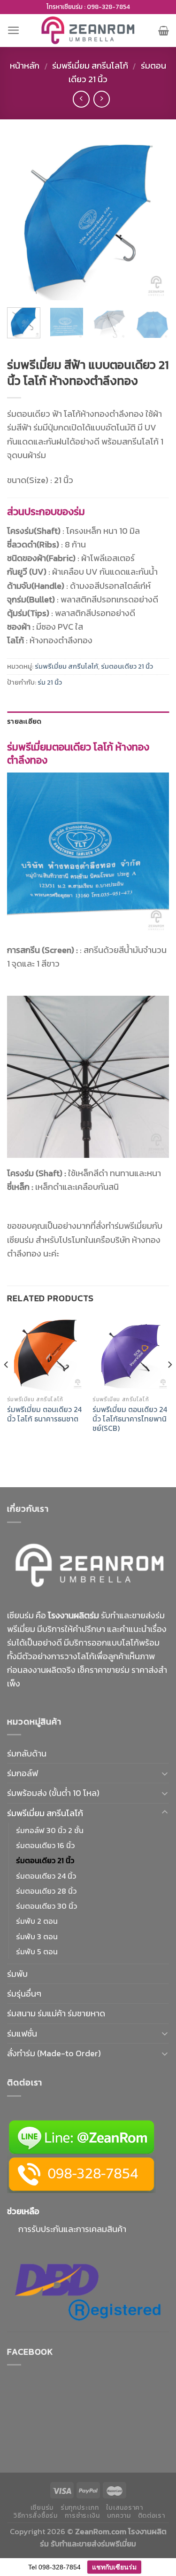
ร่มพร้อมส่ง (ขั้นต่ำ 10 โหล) (53, 1793)
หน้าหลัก (25, 66)
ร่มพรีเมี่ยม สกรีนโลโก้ (90, 66)
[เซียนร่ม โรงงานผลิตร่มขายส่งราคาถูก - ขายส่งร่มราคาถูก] (88, 30)
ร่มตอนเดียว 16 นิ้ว (45, 1845)
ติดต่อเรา (152, 2516)
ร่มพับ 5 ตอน (37, 1952)
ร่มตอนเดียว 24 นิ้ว (46, 1876)
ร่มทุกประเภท (80, 2508)
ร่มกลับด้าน (27, 1753)
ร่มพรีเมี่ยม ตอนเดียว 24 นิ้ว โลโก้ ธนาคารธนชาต (44, 1414)
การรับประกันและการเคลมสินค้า (72, 2229)
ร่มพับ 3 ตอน (37, 1936)
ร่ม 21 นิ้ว (50, 682)
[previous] (22, 219)
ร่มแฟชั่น (22, 2033)
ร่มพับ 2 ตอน (37, 1921)
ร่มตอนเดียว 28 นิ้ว (46, 1891)
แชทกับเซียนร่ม (114, 2567)
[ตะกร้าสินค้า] (164, 31)
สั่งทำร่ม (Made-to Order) (54, 2053)
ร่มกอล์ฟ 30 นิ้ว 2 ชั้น (50, 1830)
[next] (154, 219)
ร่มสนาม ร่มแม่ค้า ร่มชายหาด (56, 2013)
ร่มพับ (17, 1974)
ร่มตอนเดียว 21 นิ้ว (127, 666)
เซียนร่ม (42, 2508)
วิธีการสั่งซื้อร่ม (36, 2516)
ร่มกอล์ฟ (23, 1773)
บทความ (119, 2516)
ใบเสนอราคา (125, 2508)
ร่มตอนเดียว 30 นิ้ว (46, 1906)
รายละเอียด (24, 721)
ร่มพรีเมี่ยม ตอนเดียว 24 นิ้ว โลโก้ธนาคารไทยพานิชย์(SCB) (130, 1419)
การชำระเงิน (82, 2516)
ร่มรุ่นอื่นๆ (24, 1994)
